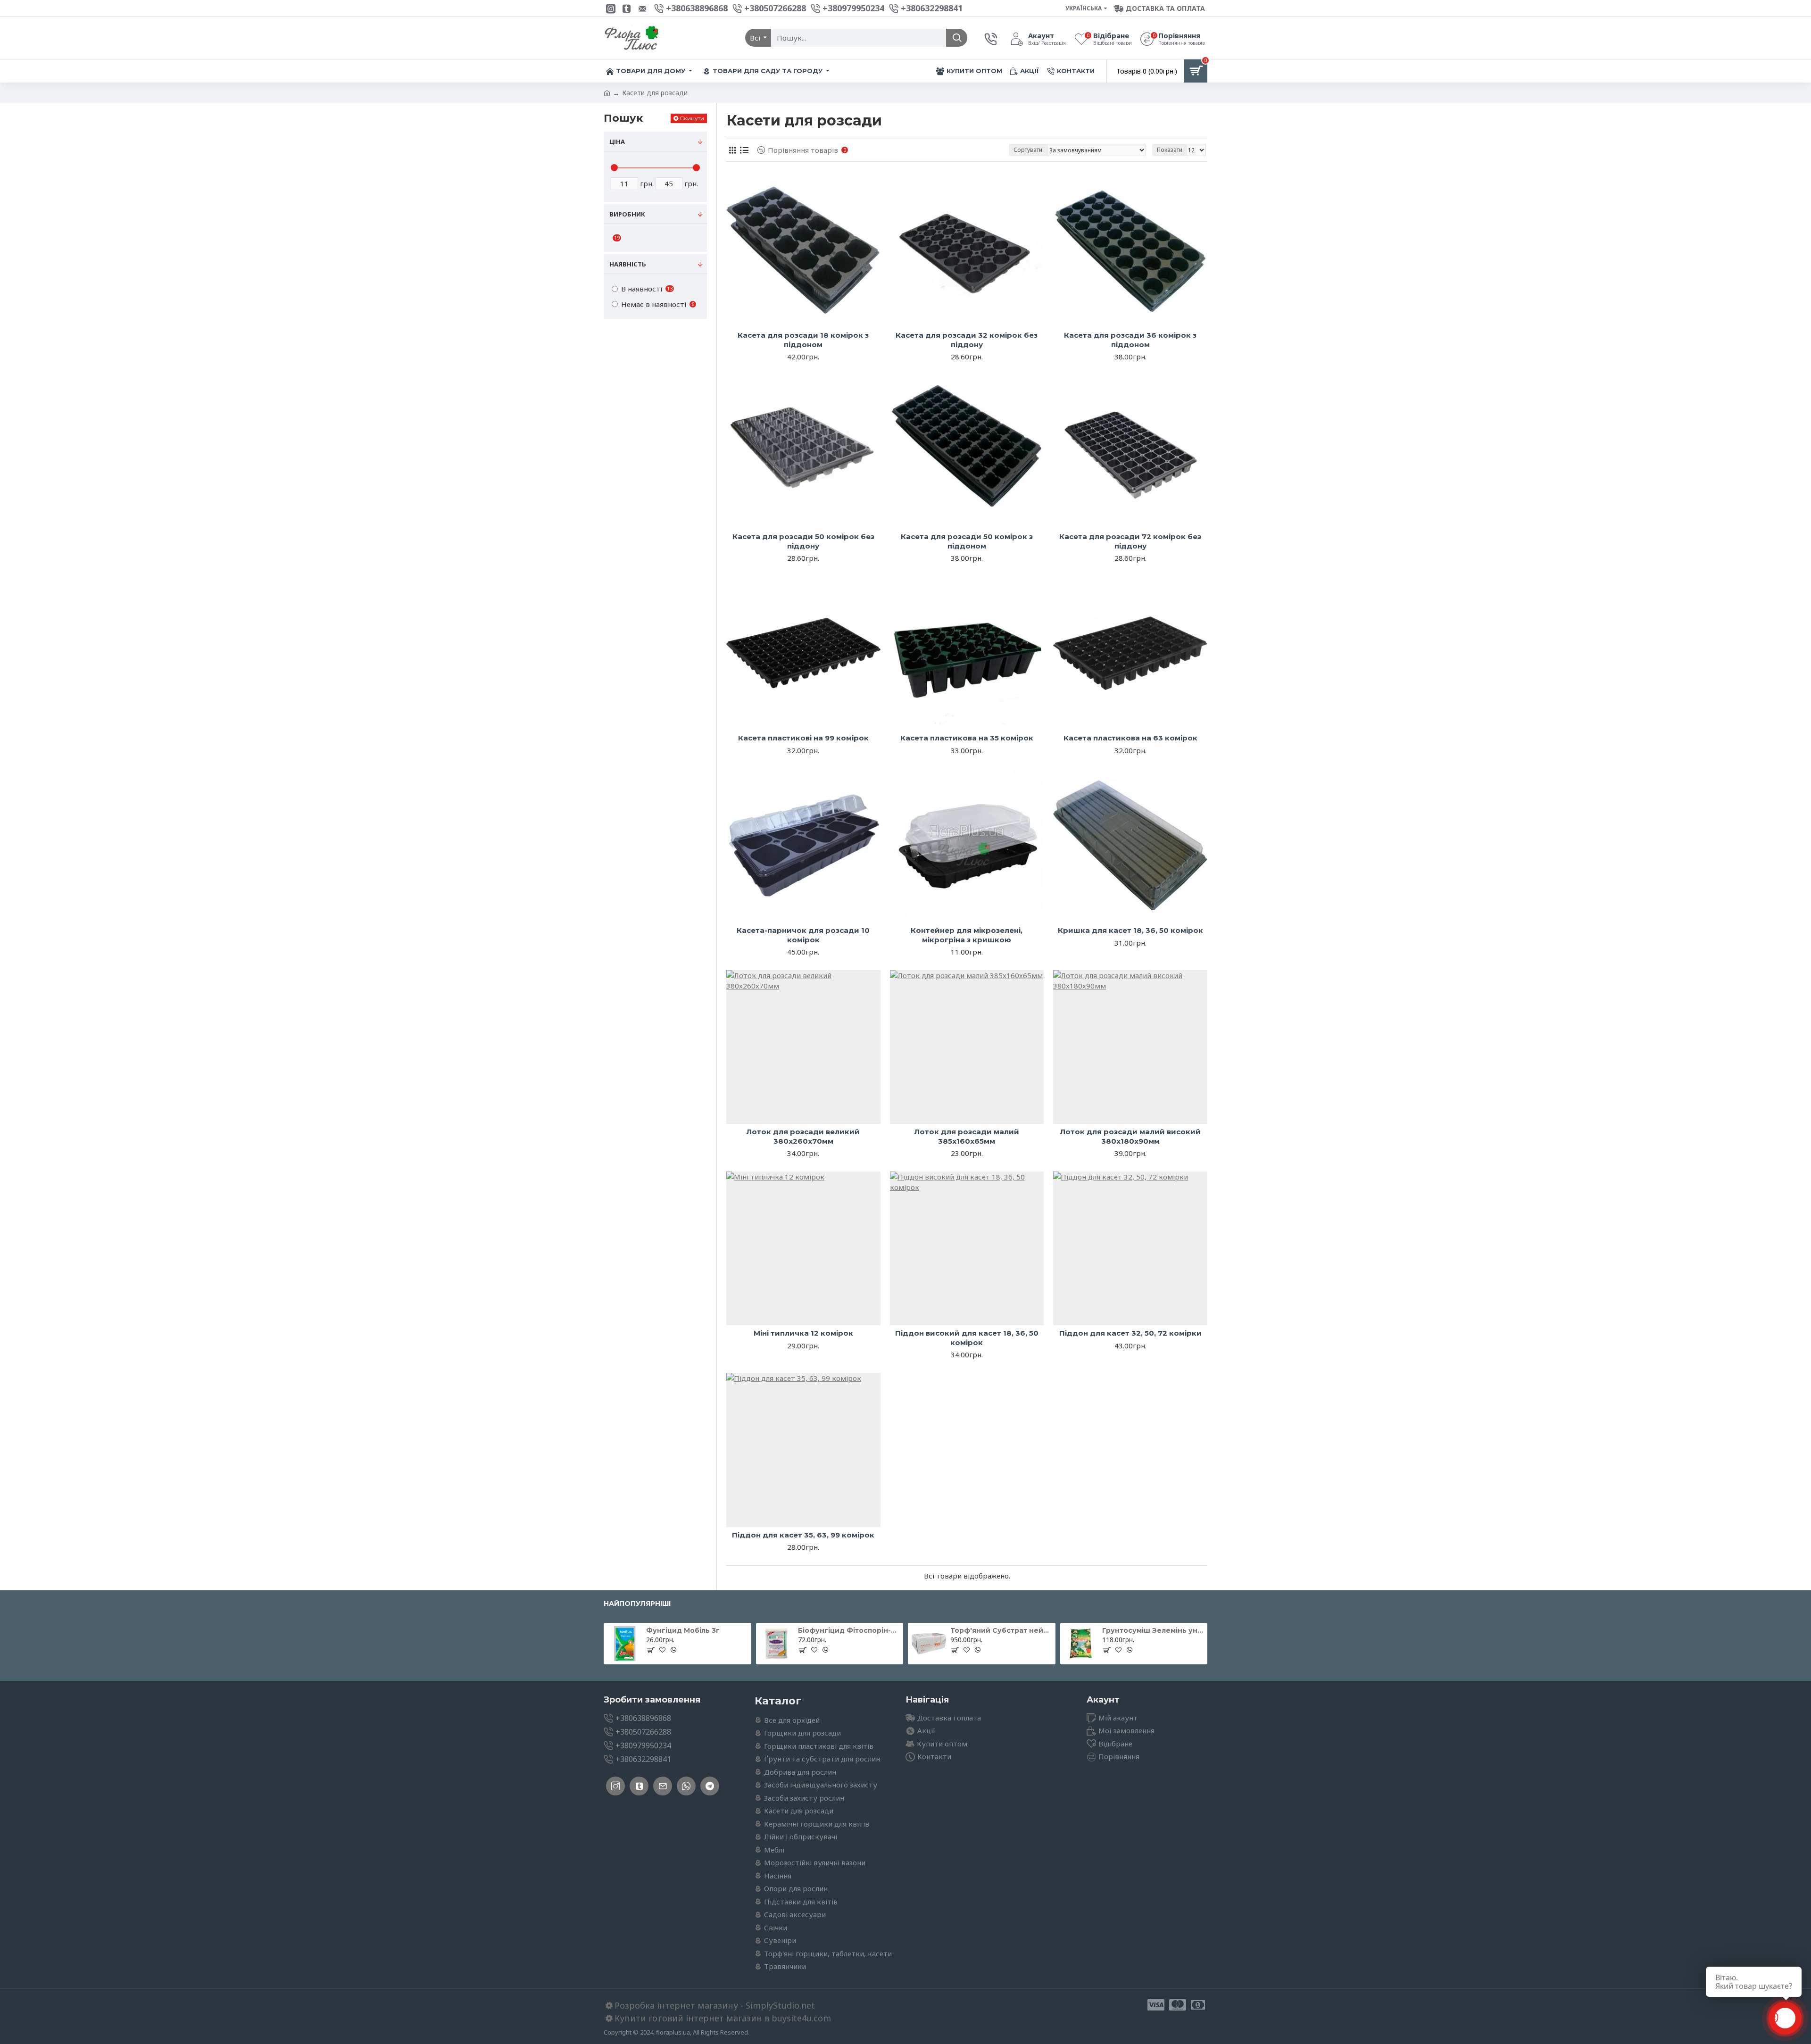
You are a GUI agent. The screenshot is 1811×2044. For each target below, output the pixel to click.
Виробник (627, 214)
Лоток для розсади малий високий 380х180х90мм (1130, 1136)
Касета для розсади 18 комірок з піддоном (803, 340)
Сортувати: (1029, 150)
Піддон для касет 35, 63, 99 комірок (803, 1535)
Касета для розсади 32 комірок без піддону (967, 340)
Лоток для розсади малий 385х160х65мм (967, 1136)
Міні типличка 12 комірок (803, 1333)
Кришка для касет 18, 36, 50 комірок (1130, 930)
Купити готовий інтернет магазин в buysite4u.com (723, 2018)
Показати (1170, 150)
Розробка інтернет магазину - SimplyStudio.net (715, 2005)
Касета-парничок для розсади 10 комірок (803, 935)
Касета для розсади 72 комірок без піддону (1130, 541)
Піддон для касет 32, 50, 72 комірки (1130, 1333)
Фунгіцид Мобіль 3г (683, 1630)
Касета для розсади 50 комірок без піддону (803, 541)
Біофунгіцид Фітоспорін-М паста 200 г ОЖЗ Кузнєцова (849, 1630)
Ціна (617, 141)
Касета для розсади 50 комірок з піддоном (967, 541)
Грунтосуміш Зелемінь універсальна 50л (1153, 1630)
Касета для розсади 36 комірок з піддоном (1130, 340)
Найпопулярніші (637, 1604)
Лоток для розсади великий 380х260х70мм (803, 1136)
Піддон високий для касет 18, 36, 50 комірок (967, 1338)
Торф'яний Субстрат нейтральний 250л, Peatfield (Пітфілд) (1001, 1630)
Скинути (692, 118)
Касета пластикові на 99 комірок (803, 738)
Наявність (628, 264)
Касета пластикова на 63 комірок (1130, 738)
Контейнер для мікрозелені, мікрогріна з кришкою (967, 935)
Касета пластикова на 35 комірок (967, 738)
